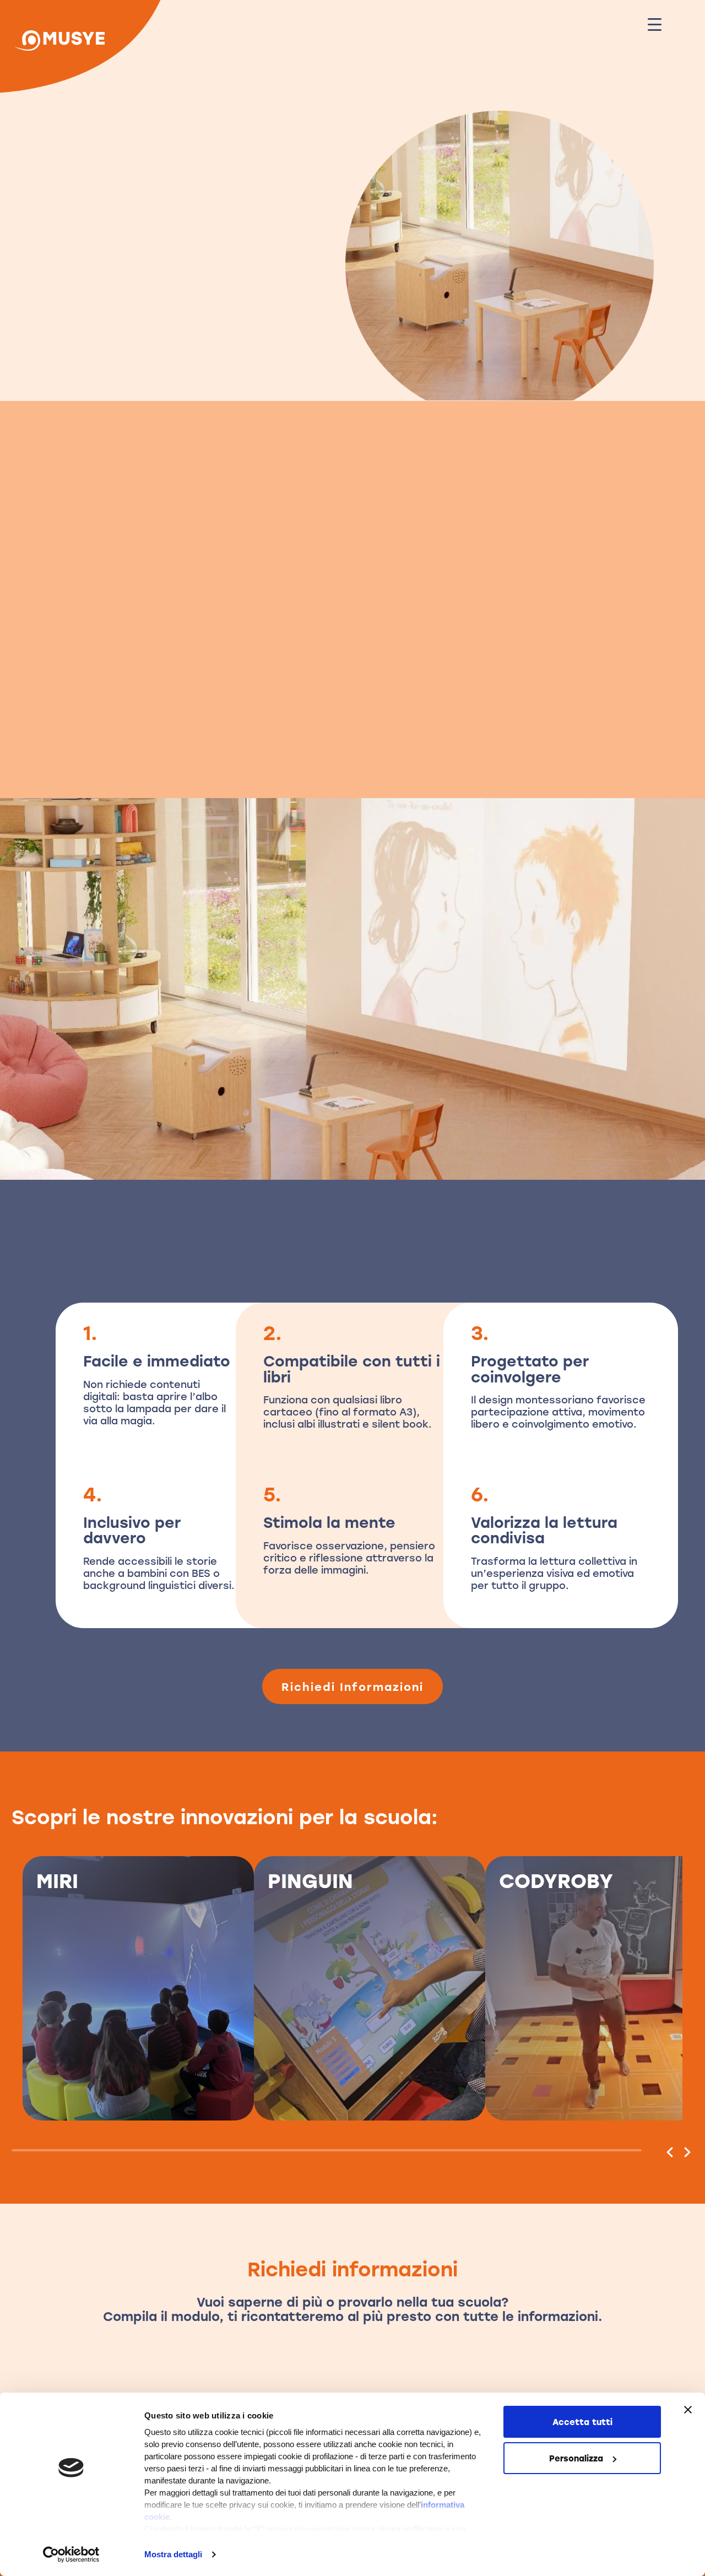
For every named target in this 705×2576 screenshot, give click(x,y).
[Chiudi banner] (688, 2410)
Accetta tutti (582, 2422)
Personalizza (576, 2458)
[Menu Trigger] (655, 23)
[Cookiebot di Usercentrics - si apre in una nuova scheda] (71, 2555)
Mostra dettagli (173, 2554)
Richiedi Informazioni (90, 733)
